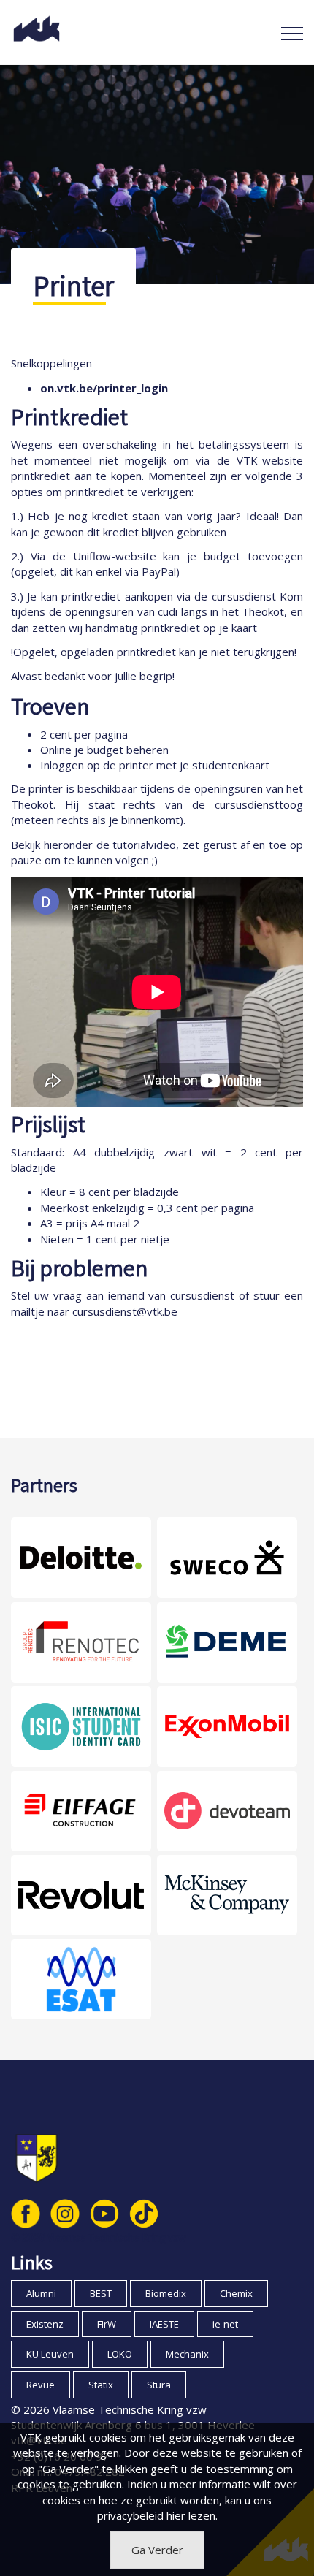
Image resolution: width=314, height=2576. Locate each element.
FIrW (107, 2324)
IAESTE (164, 2324)
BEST (101, 2293)
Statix (101, 2385)
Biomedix (166, 2293)
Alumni (41, 2293)
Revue (41, 2385)
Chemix (236, 2293)
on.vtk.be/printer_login (104, 388)
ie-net (225, 2324)
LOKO (120, 2354)
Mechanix (187, 2354)
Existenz (45, 2324)
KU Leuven (50, 2354)
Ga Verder (157, 2550)
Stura (159, 2385)
